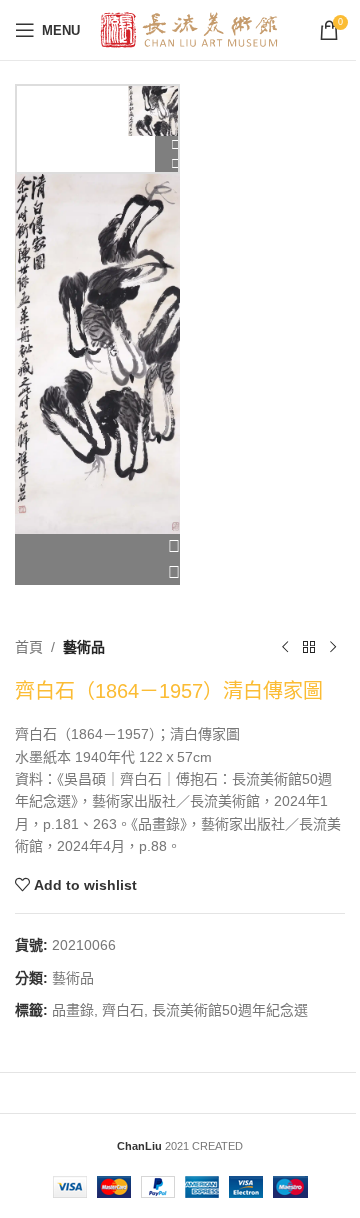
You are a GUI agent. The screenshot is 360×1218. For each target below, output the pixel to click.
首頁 (29, 647)
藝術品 (84, 647)
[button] (97, 547)
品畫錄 (73, 1010)
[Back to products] (309, 647)
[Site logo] (189, 29)
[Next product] (333, 647)
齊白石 (123, 1010)
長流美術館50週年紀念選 (230, 1010)
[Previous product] (285, 647)
